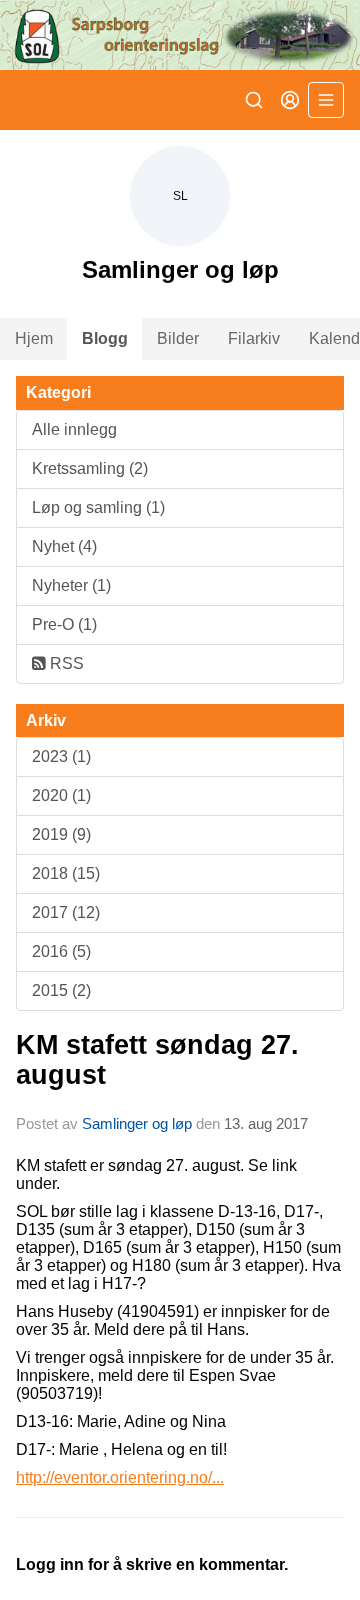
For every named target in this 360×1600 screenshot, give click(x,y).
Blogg (105, 338)
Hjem (34, 338)
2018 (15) (66, 873)
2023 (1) (61, 756)
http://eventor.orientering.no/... (120, 1477)
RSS (65, 663)
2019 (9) (61, 834)
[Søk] (254, 100)
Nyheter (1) (71, 585)
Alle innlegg (74, 429)
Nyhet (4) (64, 546)
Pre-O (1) (64, 624)
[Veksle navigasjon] (326, 100)
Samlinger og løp (137, 1123)
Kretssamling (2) (90, 468)
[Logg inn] (290, 100)
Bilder (178, 338)
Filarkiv (254, 338)
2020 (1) (61, 795)
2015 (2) (61, 990)
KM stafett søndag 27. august (157, 1059)
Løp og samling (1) (98, 507)
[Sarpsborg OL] (180, 35)
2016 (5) (61, 951)
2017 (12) (66, 912)
